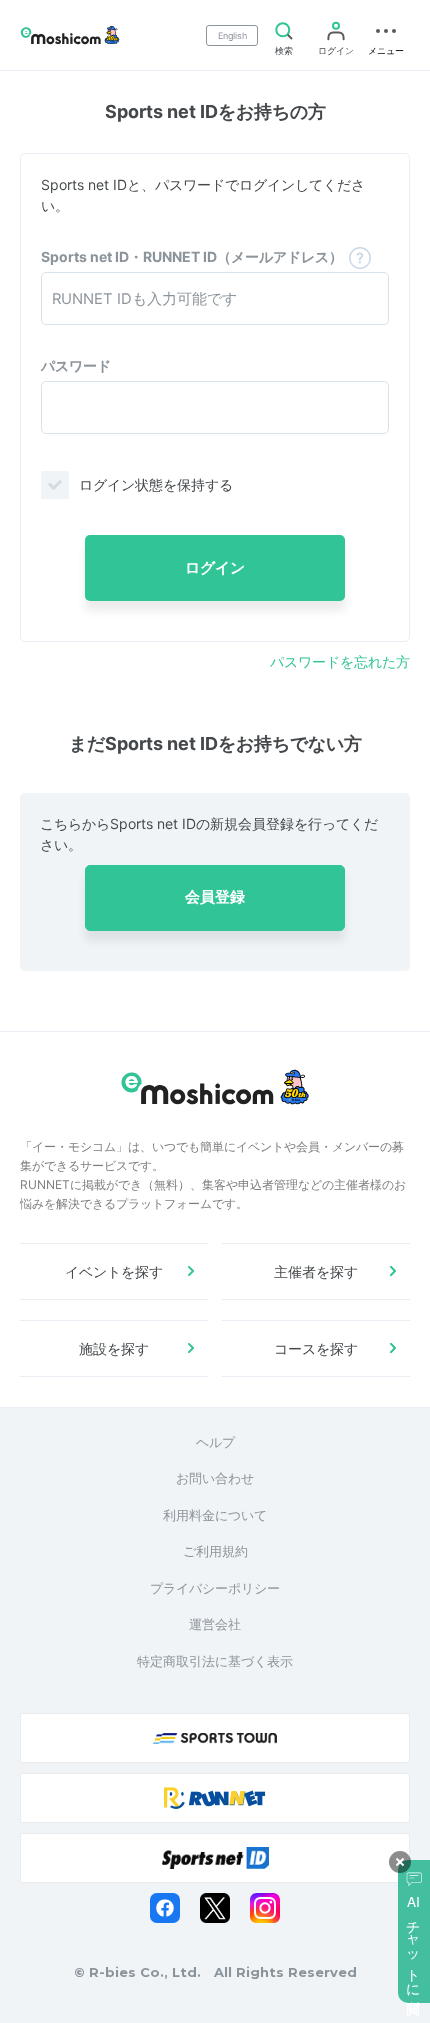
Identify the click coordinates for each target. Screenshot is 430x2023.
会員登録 (215, 897)
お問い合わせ (215, 1478)
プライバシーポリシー (215, 1588)
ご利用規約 (215, 1551)
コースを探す (316, 1348)
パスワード (76, 365)
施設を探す (114, 1348)
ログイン (336, 50)
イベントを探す (114, 1271)
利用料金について (215, 1515)
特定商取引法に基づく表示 (215, 1661)
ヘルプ (215, 1442)
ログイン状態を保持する (156, 484)
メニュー (386, 50)
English (232, 35)
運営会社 (215, 1624)
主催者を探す (316, 1271)
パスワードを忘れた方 (340, 662)
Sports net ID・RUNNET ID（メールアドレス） (192, 256)
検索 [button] (284, 50)
